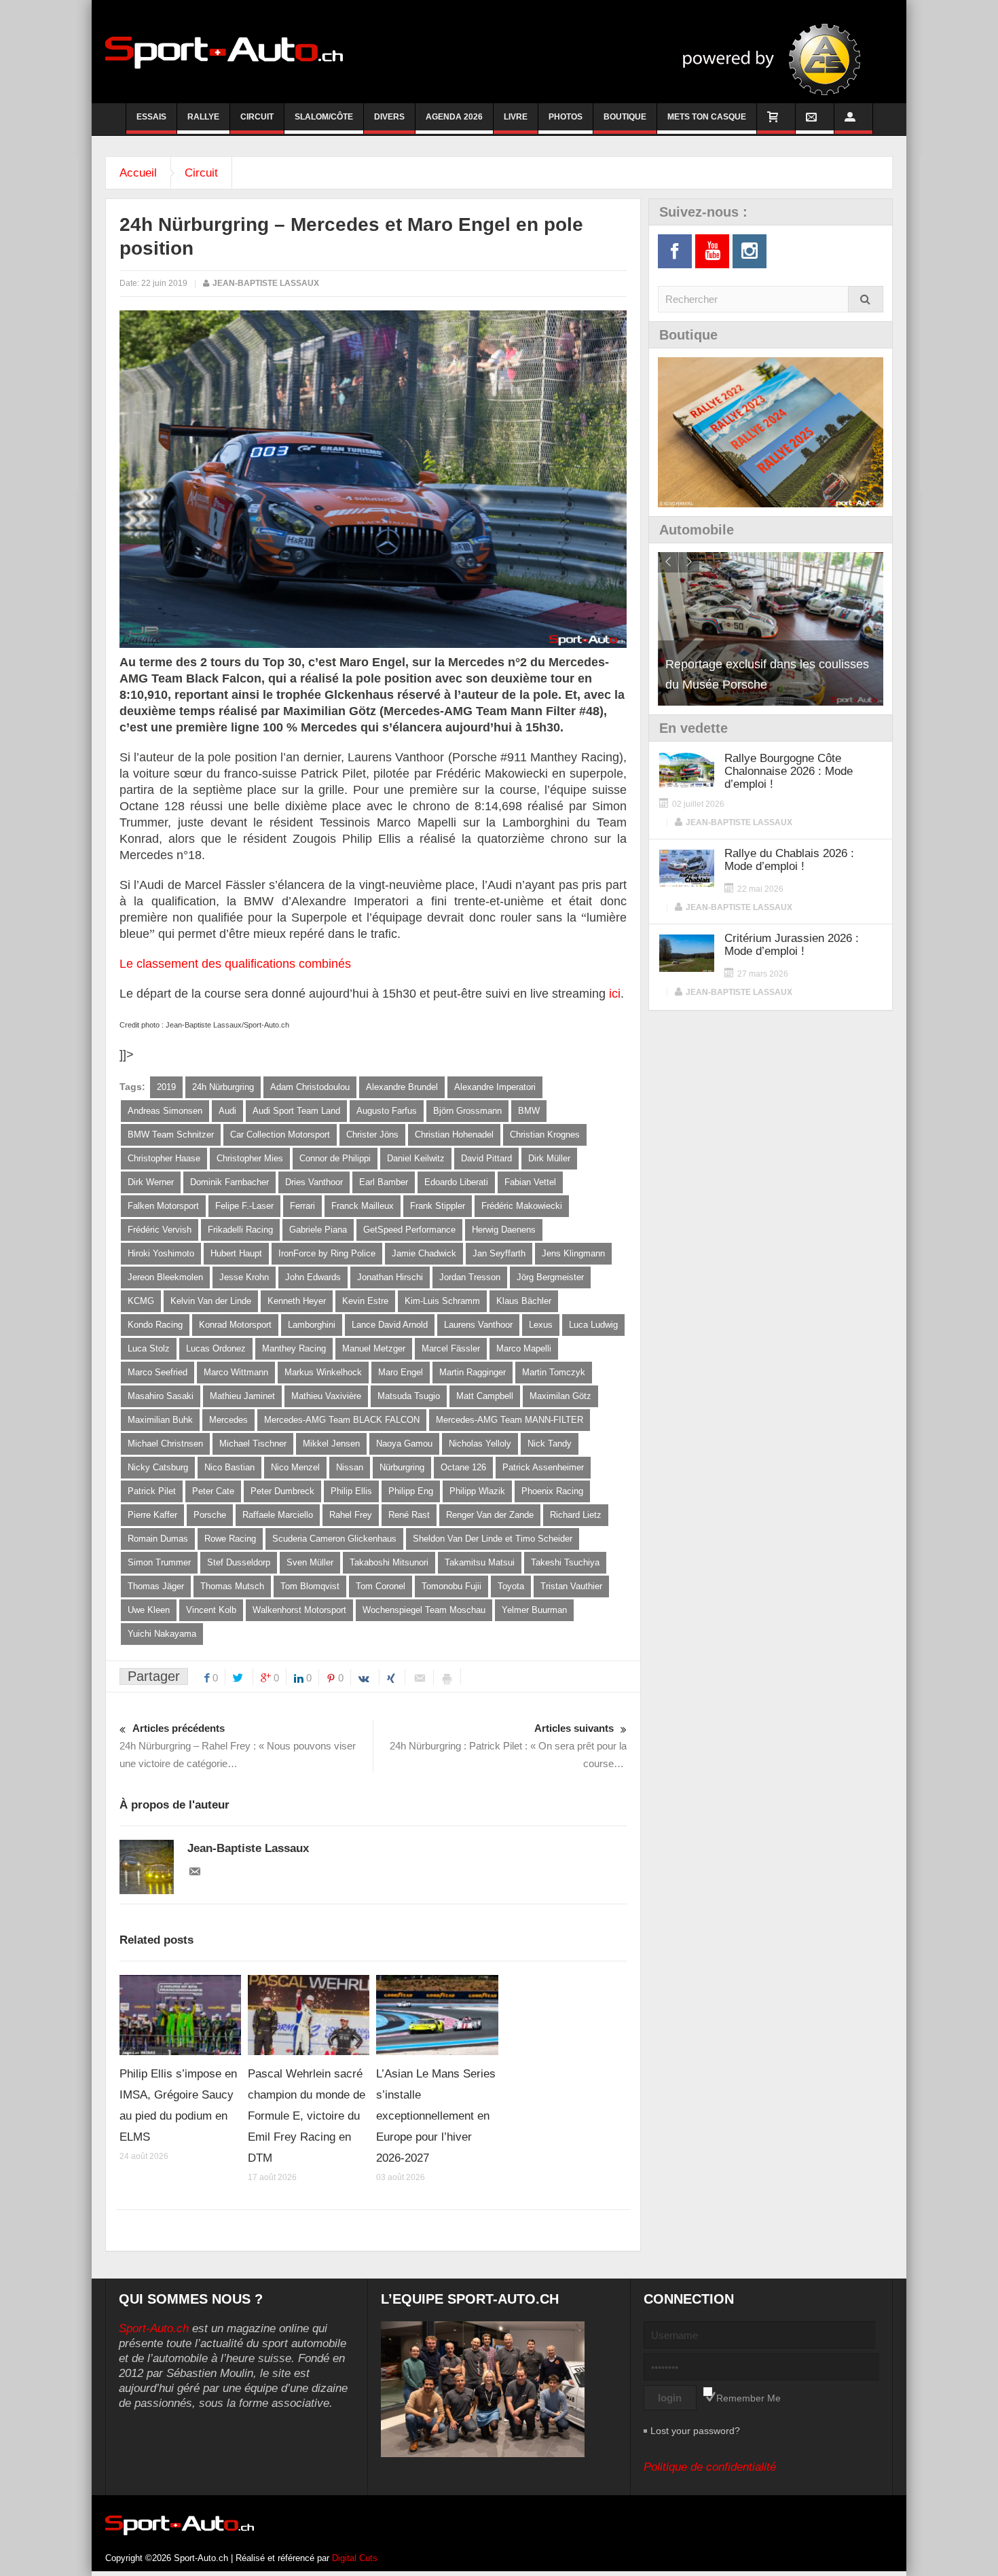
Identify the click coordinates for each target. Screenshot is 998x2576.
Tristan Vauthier (571, 1586)
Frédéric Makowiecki (522, 1206)
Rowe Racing (230, 1539)
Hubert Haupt (236, 1253)
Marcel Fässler (451, 1348)
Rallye (203, 117)
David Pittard (486, 1158)
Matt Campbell (485, 1396)
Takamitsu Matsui (480, 1562)
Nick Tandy (550, 1444)
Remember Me (748, 2398)
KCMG (141, 1301)
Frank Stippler (438, 1206)
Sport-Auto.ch (154, 2328)
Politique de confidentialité (710, 2467)
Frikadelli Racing (240, 1230)
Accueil (138, 173)
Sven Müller (310, 1562)
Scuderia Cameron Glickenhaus (334, 1539)
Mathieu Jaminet (242, 1396)
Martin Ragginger (473, 1372)
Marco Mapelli (524, 1348)
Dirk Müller (549, 1158)
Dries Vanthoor (314, 1182)
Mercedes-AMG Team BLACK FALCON (342, 1420)
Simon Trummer (159, 1562)
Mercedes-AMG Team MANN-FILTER (510, 1420)
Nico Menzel (295, 1467)
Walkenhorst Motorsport (299, 1610)
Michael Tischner (253, 1444)
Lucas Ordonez (216, 1348)
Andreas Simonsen (165, 1111)
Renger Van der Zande (490, 1515)
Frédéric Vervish (160, 1230)
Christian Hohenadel (454, 1135)
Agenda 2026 (454, 117)
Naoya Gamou (404, 1444)
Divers (389, 117)
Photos (566, 117)
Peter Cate (213, 1491)
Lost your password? (695, 2431)
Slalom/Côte (324, 117)
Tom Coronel (381, 1586)
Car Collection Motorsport (280, 1135)
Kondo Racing (155, 1325)
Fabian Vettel (530, 1182)
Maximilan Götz (560, 1396)
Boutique (625, 117)
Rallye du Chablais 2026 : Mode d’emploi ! (789, 860)
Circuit (257, 117)
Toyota (511, 1586)
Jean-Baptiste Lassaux (266, 283)
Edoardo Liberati (456, 1182)
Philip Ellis (351, 1491)
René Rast (409, 1515)
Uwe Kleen (149, 1610)
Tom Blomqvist (310, 1586)
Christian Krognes (545, 1135)
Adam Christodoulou (310, 1087)
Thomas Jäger (156, 1586)
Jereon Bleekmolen (165, 1277)
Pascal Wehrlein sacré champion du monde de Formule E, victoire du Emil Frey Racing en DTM (307, 2116)
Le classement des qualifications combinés (235, 964)
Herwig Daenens (504, 1230)
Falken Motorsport (163, 1206)
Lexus (541, 1325)
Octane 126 (463, 1467)
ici (615, 994)
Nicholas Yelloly (480, 1444)
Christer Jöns (372, 1135)
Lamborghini (312, 1325)
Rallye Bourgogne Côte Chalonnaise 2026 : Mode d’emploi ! (789, 771)
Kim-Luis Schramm (442, 1301)
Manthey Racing (294, 1348)
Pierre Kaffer (152, 1515)
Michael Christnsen (165, 1444)
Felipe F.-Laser (244, 1206)
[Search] (866, 299)
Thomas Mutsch (232, 1586)
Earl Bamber (384, 1182)
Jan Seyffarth (499, 1253)
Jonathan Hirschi (390, 1277)
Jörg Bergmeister (550, 1277)
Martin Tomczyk (554, 1372)
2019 (166, 1087)
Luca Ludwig (593, 1325)
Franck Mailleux (363, 1206)
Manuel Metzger (374, 1348)
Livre (516, 117)
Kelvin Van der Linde (211, 1301)
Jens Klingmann (573, 1253)
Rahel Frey (351, 1515)
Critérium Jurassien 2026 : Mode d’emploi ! (792, 945)
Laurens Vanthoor (478, 1325)
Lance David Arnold (390, 1325)
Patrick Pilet (152, 1491)
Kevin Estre (365, 1301)
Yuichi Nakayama (162, 1634)
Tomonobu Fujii (451, 1586)
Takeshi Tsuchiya (565, 1562)
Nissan (350, 1467)
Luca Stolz (149, 1348)
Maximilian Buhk (160, 1420)
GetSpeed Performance (409, 1230)
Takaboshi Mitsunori (389, 1562)
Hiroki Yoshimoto (161, 1253)
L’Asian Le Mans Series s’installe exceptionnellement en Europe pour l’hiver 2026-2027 (436, 2116)
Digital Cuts (355, 2558)
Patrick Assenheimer (543, 1467)
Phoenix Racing (552, 1491)
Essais (151, 117)
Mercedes (228, 1420)
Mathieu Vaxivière (326, 1396)
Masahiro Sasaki (161, 1396)
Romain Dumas (158, 1539)
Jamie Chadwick (424, 1253)
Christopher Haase (164, 1158)
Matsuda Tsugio (409, 1396)
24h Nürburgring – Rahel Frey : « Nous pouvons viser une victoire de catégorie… (238, 1746)
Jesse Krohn (244, 1277)
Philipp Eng (411, 1491)
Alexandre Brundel (402, 1087)
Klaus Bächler (524, 1301)
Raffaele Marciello (278, 1515)
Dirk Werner (151, 1182)
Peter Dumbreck (282, 1491)
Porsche (210, 1515)
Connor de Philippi (335, 1158)
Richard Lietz (576, 1515)
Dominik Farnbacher (229, 1182)
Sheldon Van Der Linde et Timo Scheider (493, 1539)
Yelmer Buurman (534, 1610)
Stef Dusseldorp (239, 1562)
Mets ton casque (707, 117)
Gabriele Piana (318, 1230)
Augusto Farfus (387, 1111)
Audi (227, 1111)
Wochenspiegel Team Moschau (424, 1610)
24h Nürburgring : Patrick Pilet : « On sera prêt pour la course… (508, 1746)
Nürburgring (402, 1467)
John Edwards (313, 1277)
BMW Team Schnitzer (171, 1135)
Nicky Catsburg (158, 1467)
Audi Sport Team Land (296, 1111)
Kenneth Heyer (297, 1301)
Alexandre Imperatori (495, 1087)
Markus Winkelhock (323, 1372)
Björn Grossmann (467, 1111)
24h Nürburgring (223, 1087)
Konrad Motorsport (235, 1325)
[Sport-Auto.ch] (224, 52)
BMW (529, 1111)
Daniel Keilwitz (416, 1158)
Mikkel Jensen (331, 1444)
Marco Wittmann (236, 1372)
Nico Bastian (229, 1467)
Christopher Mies (250, 1158)
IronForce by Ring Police (327, 1253)
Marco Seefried (158, 1372)
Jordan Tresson (470, 1277)
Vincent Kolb (211, 1610)
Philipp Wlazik (477, 1491)
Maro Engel (401, 1372)
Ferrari (302, 1206)
